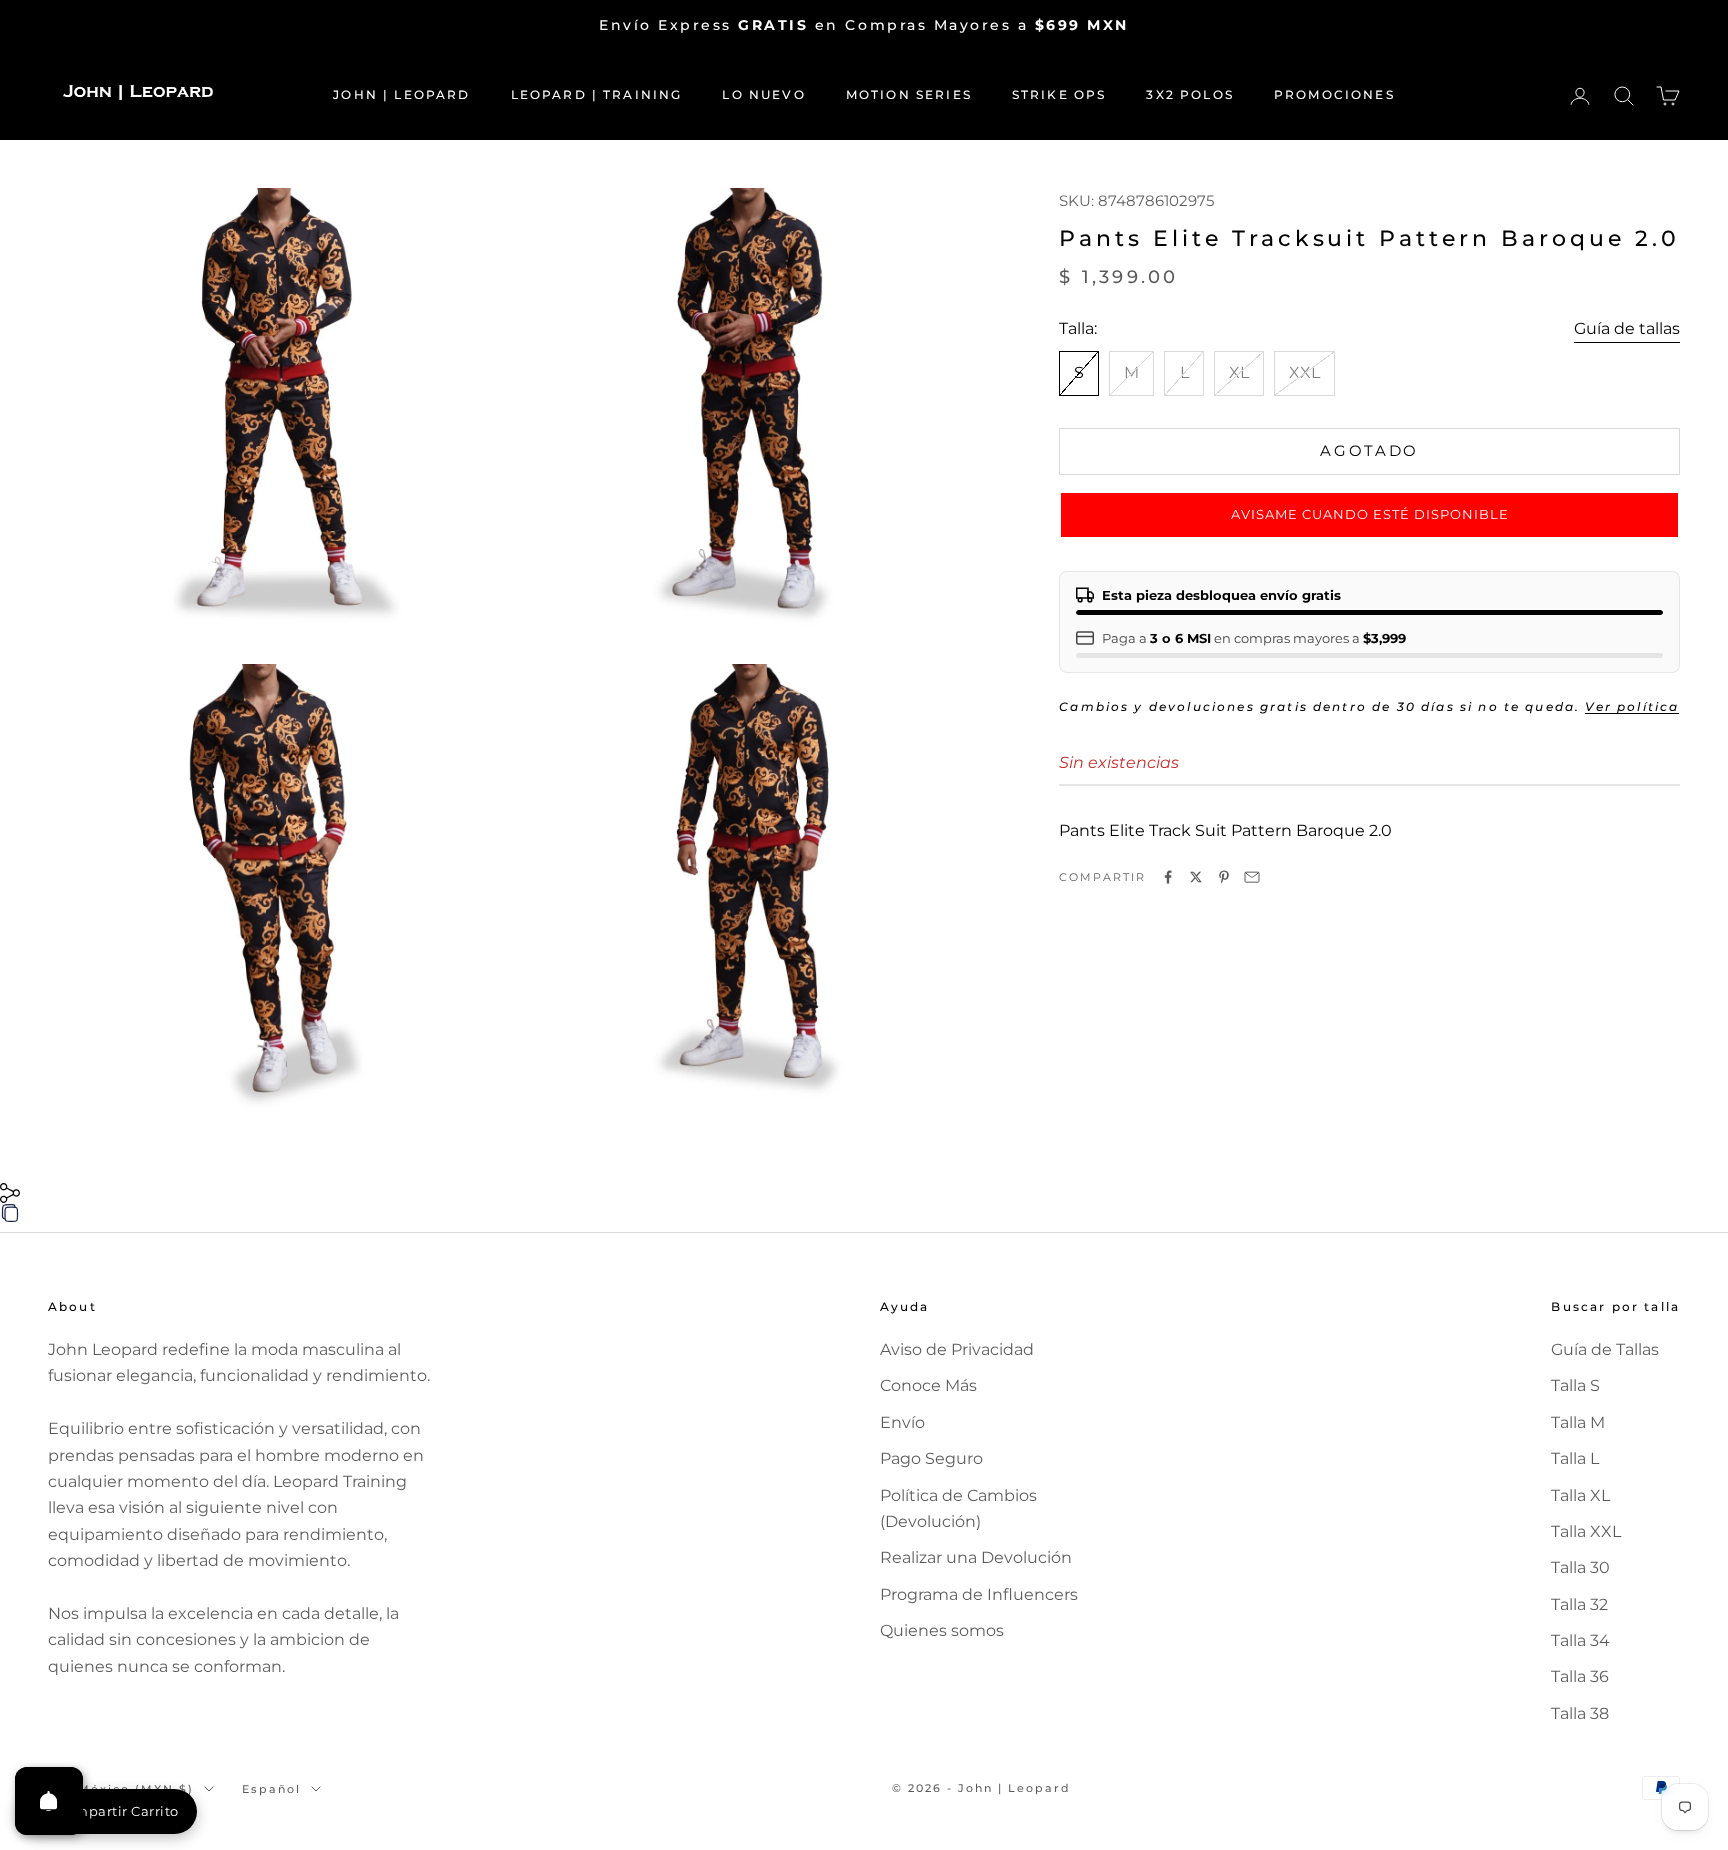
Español (271, 1789)
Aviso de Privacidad (957, 1349)
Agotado (1369, 450)
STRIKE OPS (1059, 94)
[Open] (49, 1801)
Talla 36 (1580, 1676)
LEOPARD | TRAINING (597, 94)
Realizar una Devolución (976, 1557)
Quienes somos (942, 1630)
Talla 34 (1580, 1640)
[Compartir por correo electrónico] (1252, 877)
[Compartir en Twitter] (1196, 877)
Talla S (1575, 1385)
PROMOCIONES (1334, 94)
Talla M (1578, 1422)
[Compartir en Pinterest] (1224, 877)
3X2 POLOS (1189, 94)
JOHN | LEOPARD (401, 94)
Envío (902, 1422)
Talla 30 (1580, 1567)
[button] (1369, 515)
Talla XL (1580, 1495)
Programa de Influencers (979, 1594)
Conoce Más (928, 1385)
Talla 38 (1580, 1713)
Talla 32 (1579, 1604)
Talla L (1575, 1458)
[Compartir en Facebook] (1168, 877)
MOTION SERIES (909, 94)
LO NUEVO (763, 94)
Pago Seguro (931, 1458)
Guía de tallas (1627, 328)
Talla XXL (1586, 1531)
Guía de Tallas (1605, 1349)
